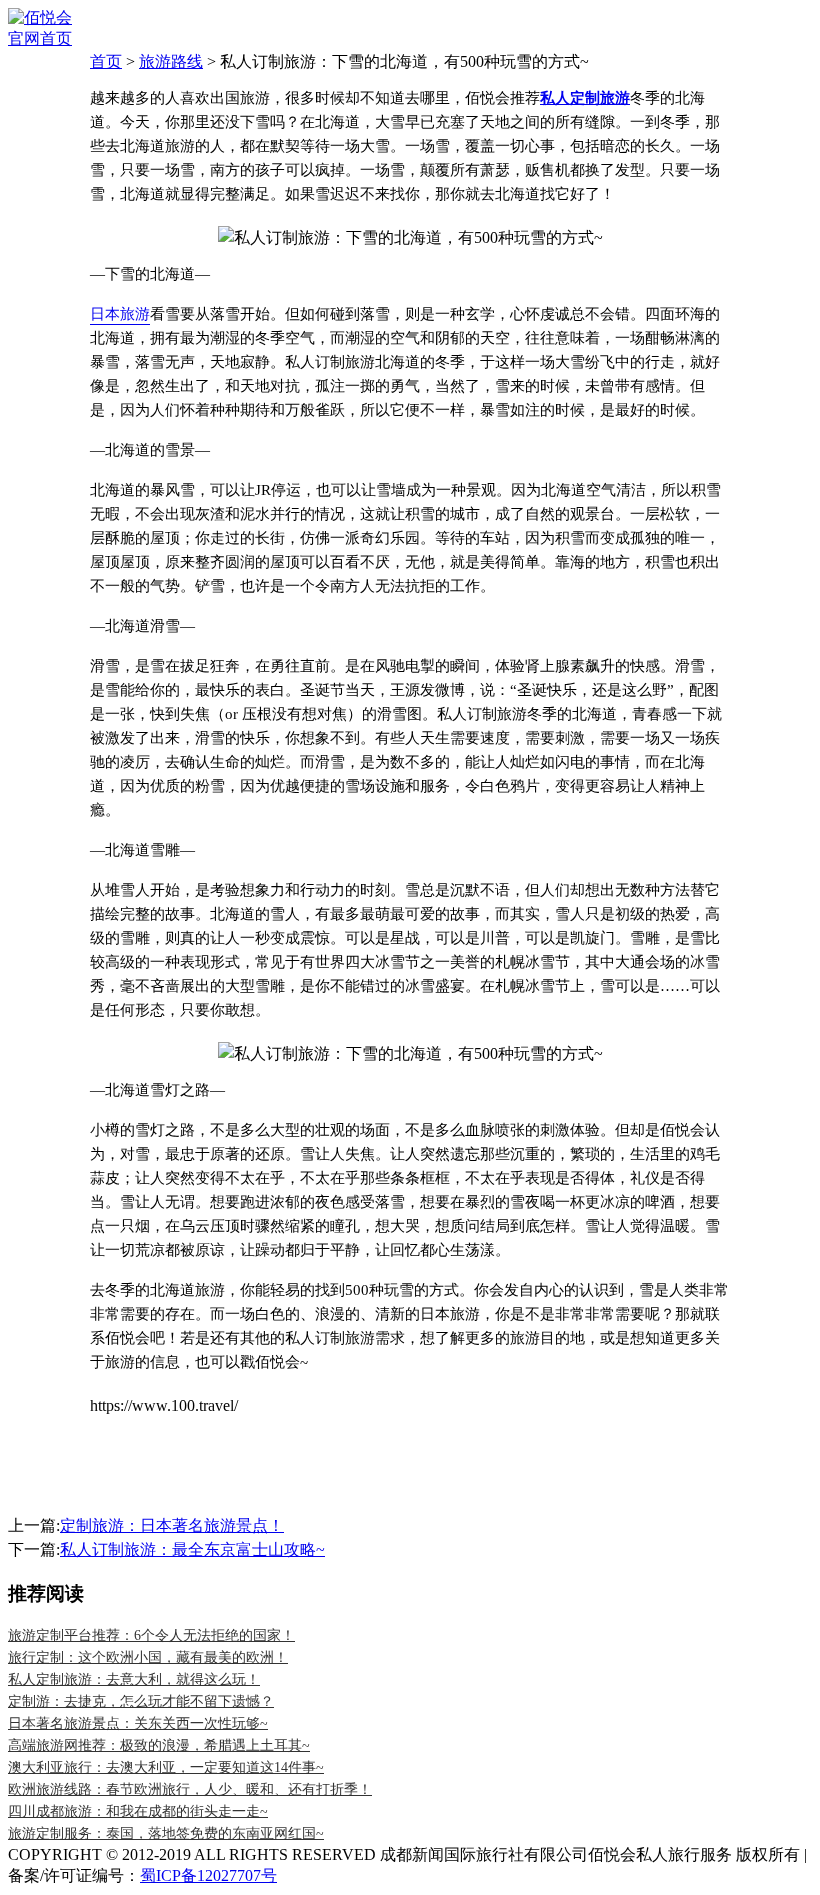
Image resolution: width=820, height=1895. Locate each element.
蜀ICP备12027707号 (208, 1875)
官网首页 (40, 38)
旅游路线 (171, 61)
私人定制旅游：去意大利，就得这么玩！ (134, 1679)
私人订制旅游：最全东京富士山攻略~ (192, 1549)
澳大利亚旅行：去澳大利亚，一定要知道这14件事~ (166, 1767)
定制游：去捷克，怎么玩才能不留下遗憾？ (141, 1701)
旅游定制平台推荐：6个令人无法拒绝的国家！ (151, 1635)
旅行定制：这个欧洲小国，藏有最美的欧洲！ (148, 1657)
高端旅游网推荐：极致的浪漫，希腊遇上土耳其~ (159, 1745)
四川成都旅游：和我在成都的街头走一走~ (138, 1811)
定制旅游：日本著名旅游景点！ (172, 1525)
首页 (106, 61)
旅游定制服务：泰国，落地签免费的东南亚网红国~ (166, 1833)
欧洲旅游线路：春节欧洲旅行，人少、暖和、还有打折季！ (190, 1789)
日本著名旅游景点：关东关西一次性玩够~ (138, 1723)
